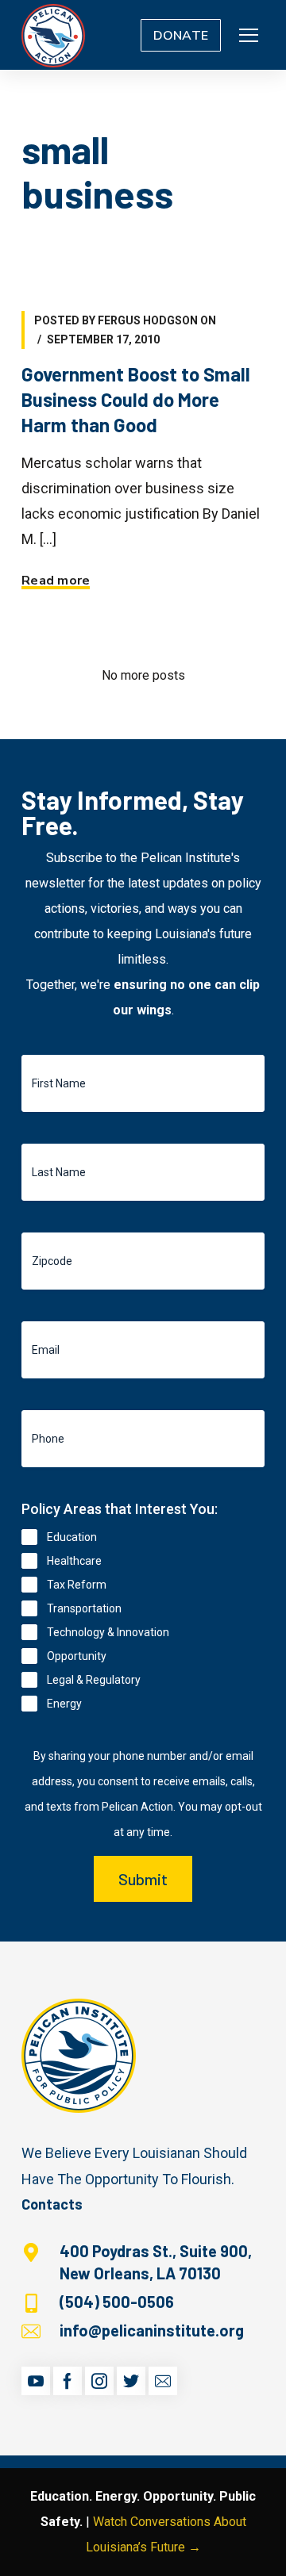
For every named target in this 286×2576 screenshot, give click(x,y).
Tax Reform (77, 1585)
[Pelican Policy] (53, 35)
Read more (56, 581)
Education (72, 1537)
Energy (64, 1704)
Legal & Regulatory (94, 1680)
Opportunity (77, 1656)
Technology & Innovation (108, 1632)
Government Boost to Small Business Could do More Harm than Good (136, 399)
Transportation (84, 1608)
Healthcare (74, 1561)
